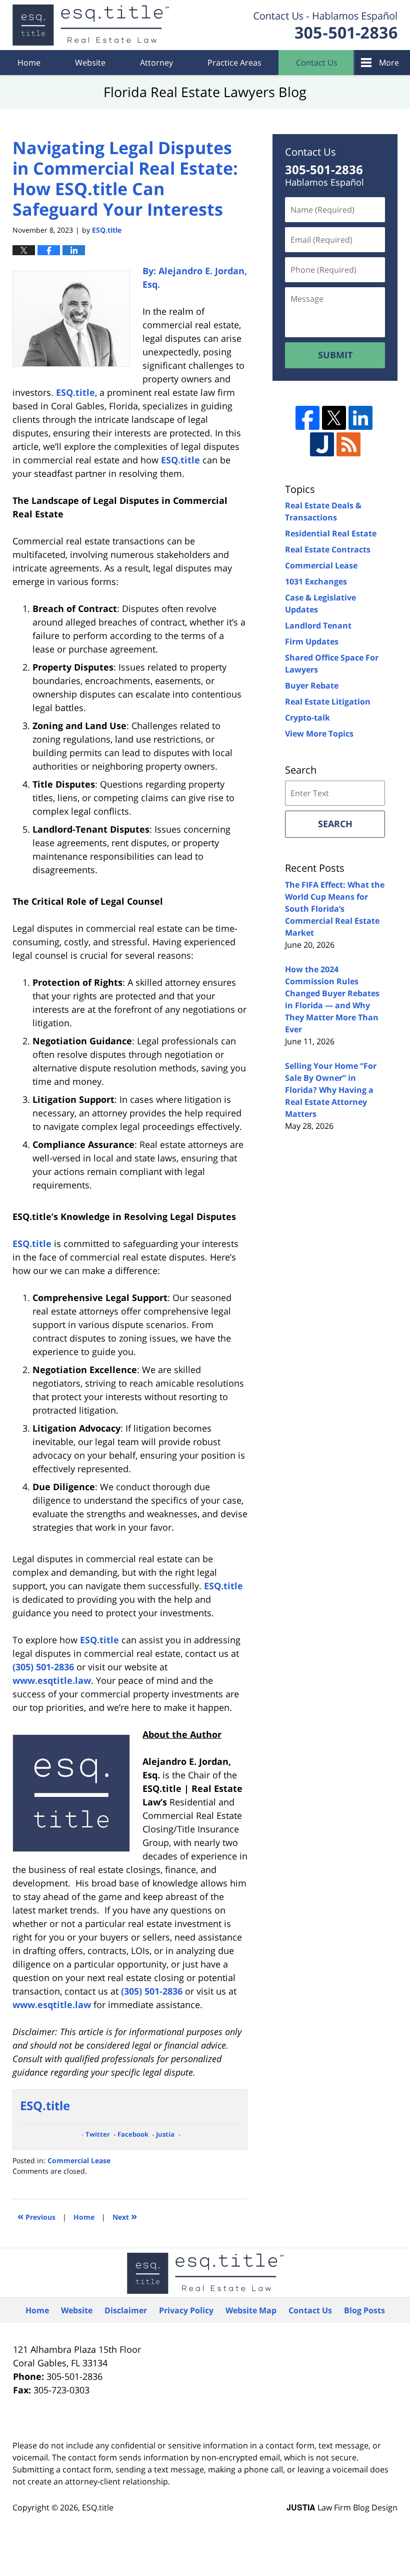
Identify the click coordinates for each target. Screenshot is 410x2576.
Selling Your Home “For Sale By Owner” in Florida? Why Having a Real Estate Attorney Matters (331, 1090)
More (389, 63)
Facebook (133, 2134)
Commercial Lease (79, 2160)
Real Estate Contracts (328, 549)
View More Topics (319, 734)
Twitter (98, 2134)
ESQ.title (98, 2507)
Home (29, 63)
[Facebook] (307, 418)
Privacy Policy (186, 2310)
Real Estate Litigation (328, 702)
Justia (165, 2134)
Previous (36, 2216)
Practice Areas (234, 63)
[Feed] (348, 444)
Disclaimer (126, 2310)
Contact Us (317, 63)
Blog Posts (364, 2310)
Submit (335, 355)
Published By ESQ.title (325, 25)
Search (335, 824)
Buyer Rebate (312, 686)
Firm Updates (312, 641)
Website (90, 63)
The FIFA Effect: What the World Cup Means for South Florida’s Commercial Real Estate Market (335, 909)
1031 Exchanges (316, 581)
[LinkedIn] (360, 418)
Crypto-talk (307, 718)
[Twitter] (334, 418)
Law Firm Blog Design (342, 2507)
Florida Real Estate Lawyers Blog (91, 25)
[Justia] (322, 444)
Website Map (251, 2310)
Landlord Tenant (318, 625)
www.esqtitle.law (52, 1680)
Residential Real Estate (331, 533)
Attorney (156, 63)
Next (125, 2216)
